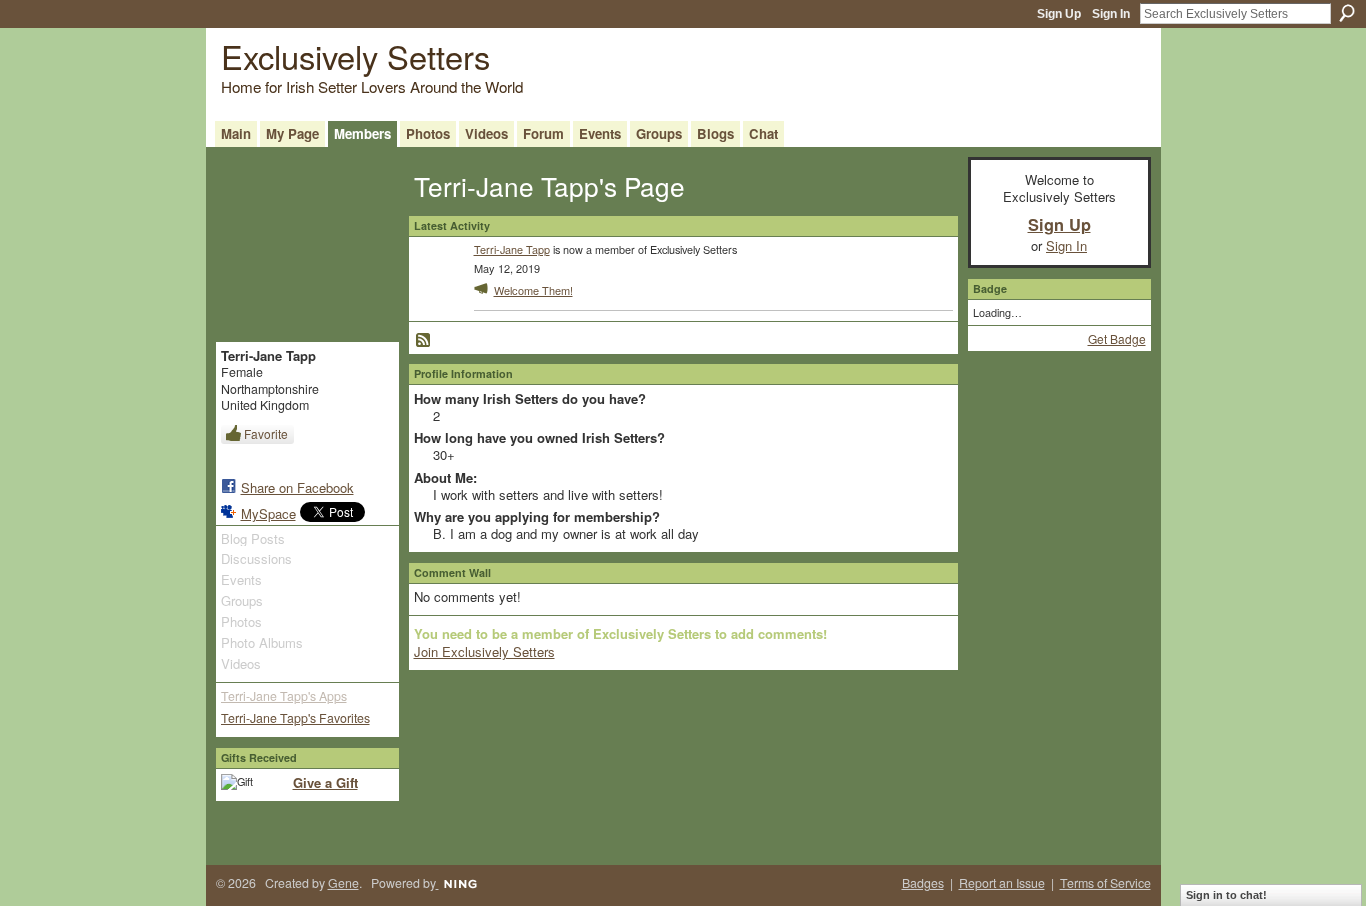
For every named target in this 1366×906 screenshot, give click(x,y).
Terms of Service (1105, 883)
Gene (343, 883)
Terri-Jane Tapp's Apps (284, 696)
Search (1347, 13)
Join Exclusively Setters (484, 651)
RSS (424, 341)
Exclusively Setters (355, 55)
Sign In (1111, 14)
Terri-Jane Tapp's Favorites (295, 718)
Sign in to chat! (1226, 895)
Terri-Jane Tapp (512, 249)
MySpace (268, 513)
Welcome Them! (533, 290)
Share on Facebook (297, 487)
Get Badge (1117, 338)
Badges (923, 883)
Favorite (266, 433)
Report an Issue (1002, 883)
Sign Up (1059, 14)
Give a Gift (325, 782)
